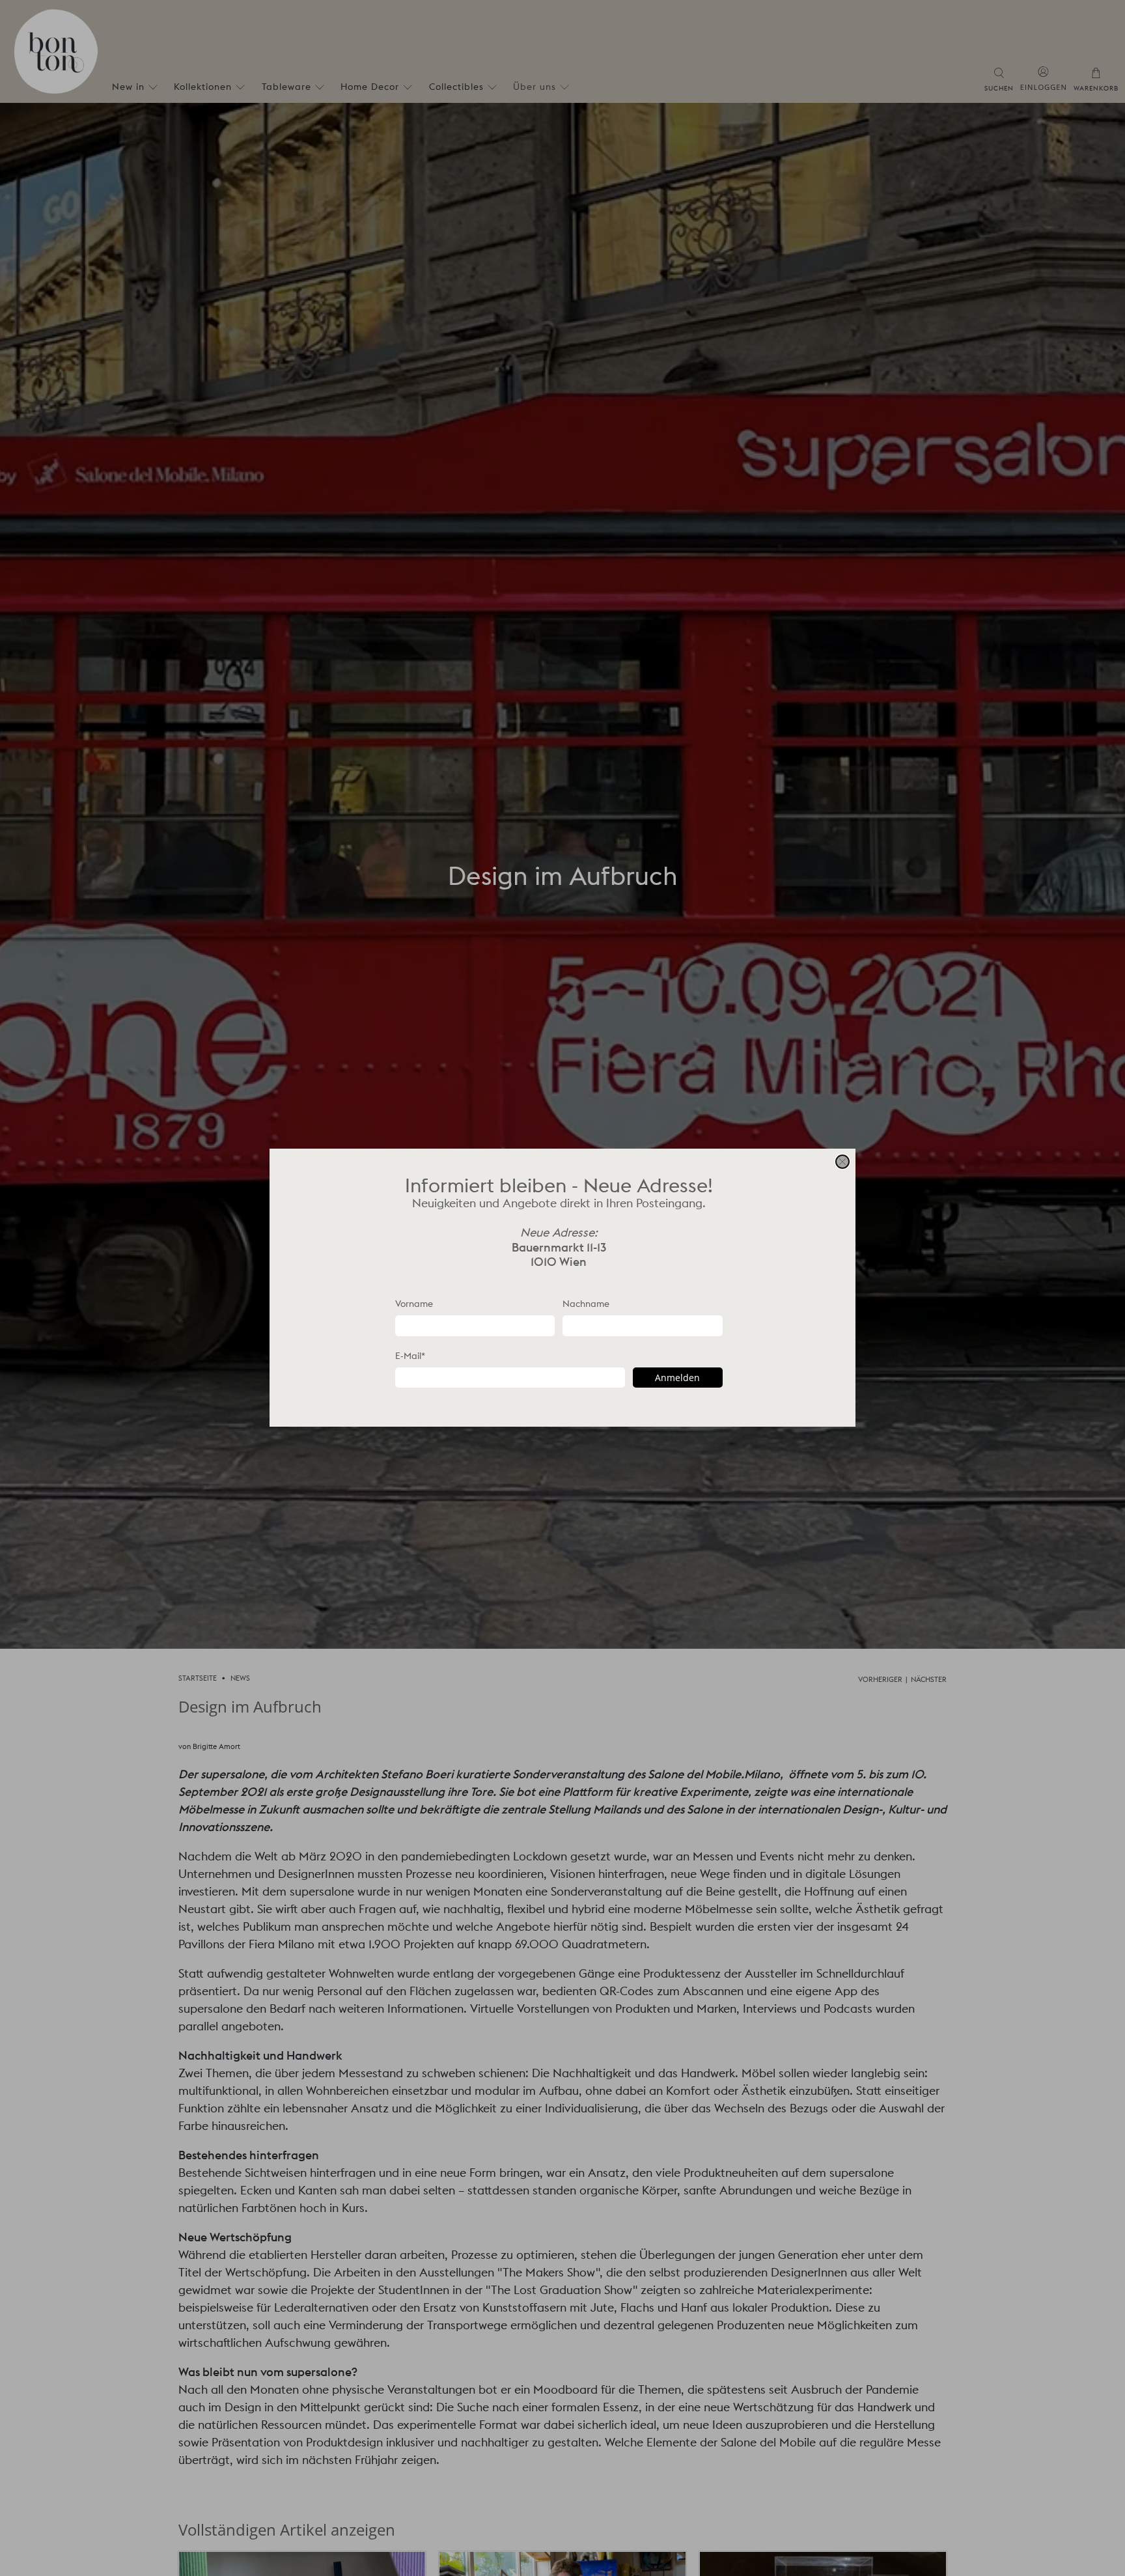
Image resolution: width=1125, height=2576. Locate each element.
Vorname (414, 1304)
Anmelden (677, 1378)
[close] (842, 1162)
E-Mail (410, 1356)
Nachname (586, 1304)
